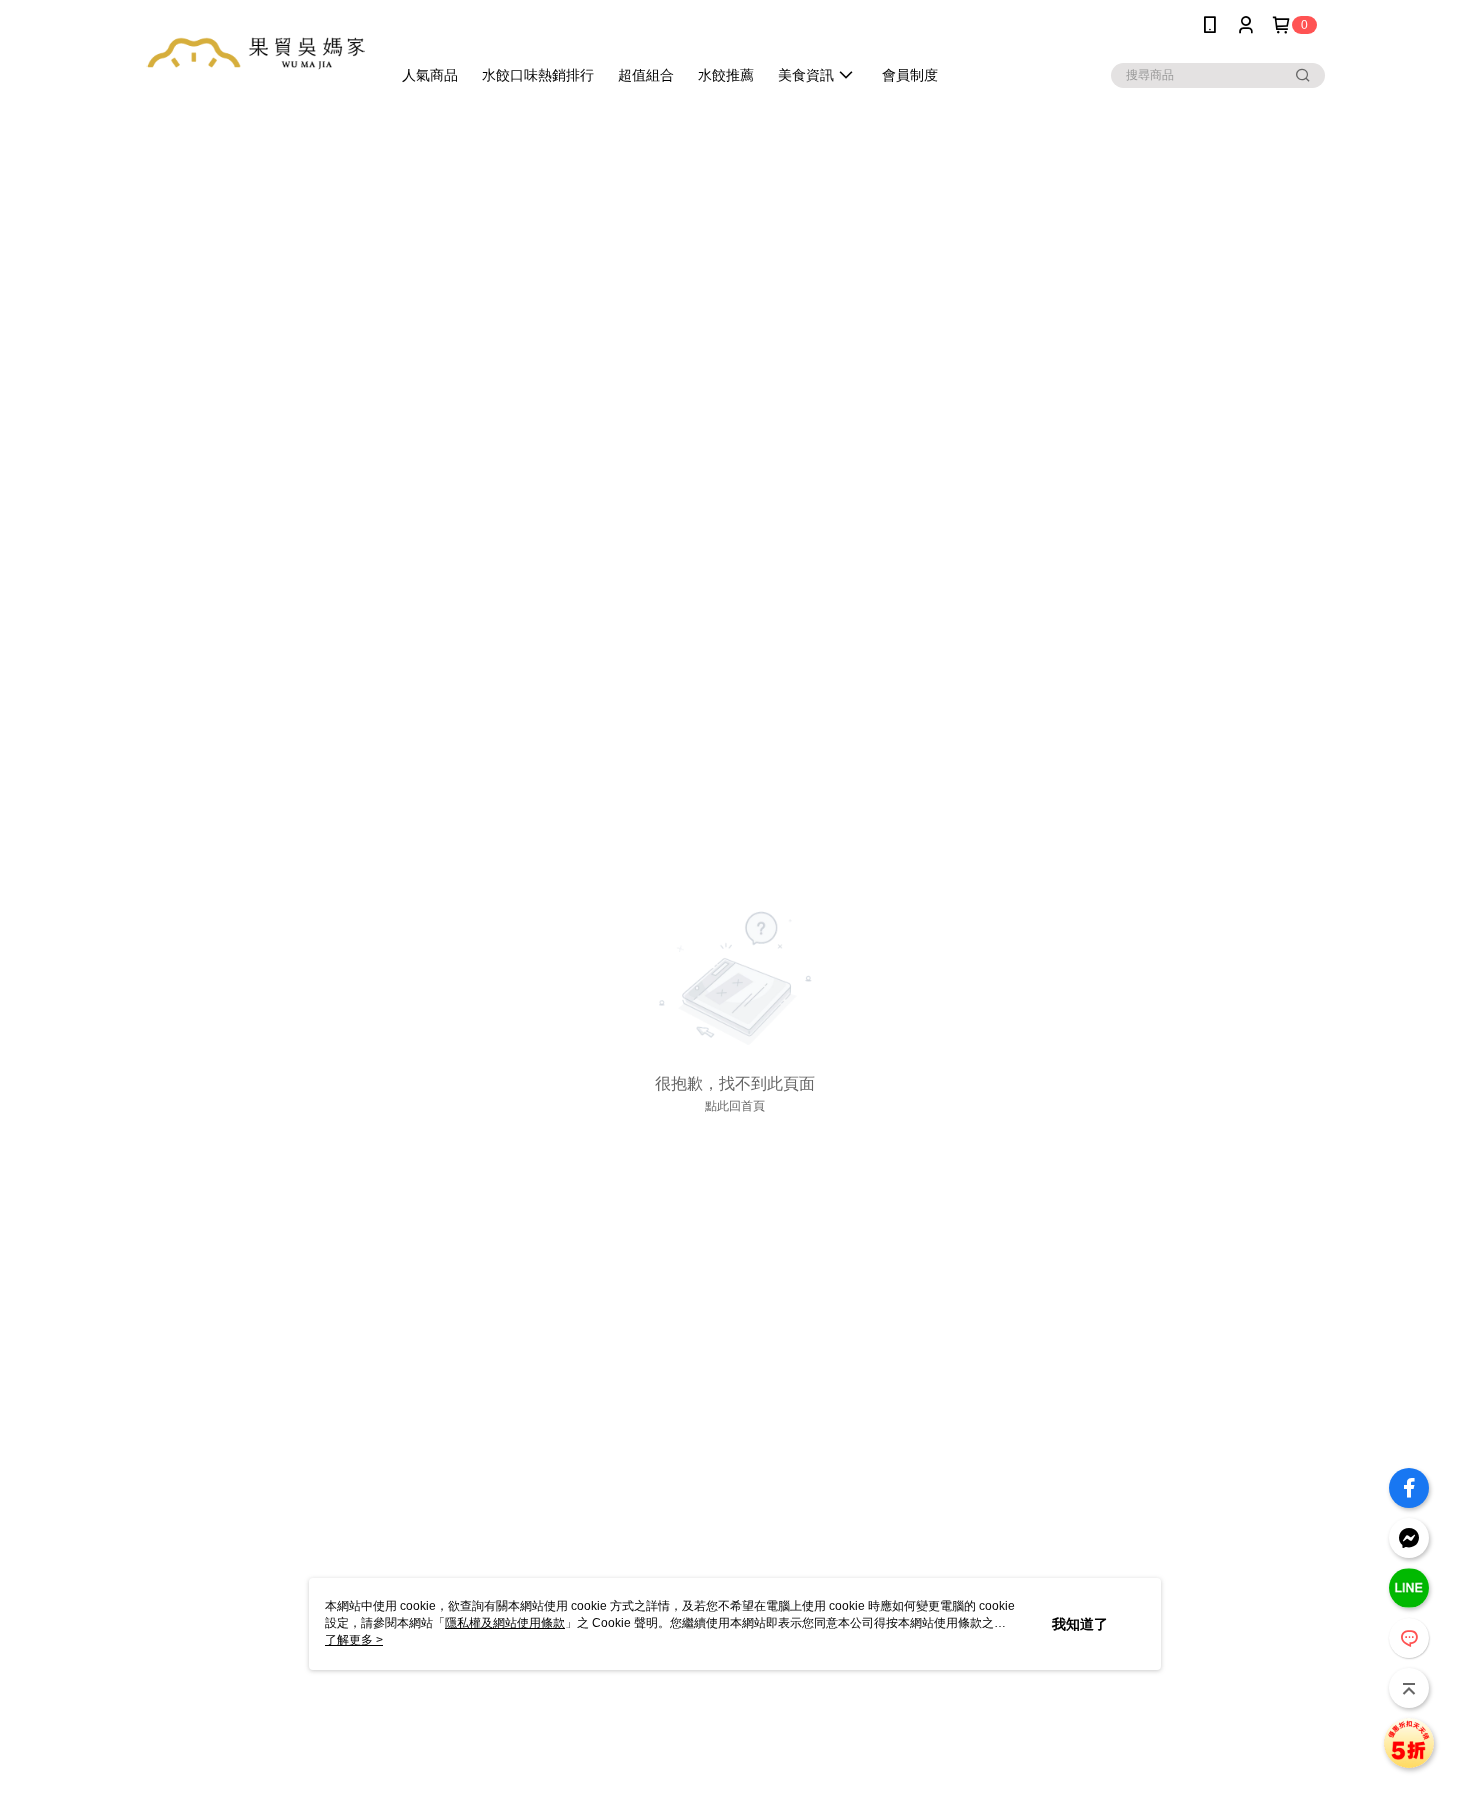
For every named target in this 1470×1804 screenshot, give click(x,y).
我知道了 (1080, 1624)
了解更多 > (354, 1640)
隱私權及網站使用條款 (505, 1623)
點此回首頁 (735, 1106)
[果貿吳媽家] (256, 52)
